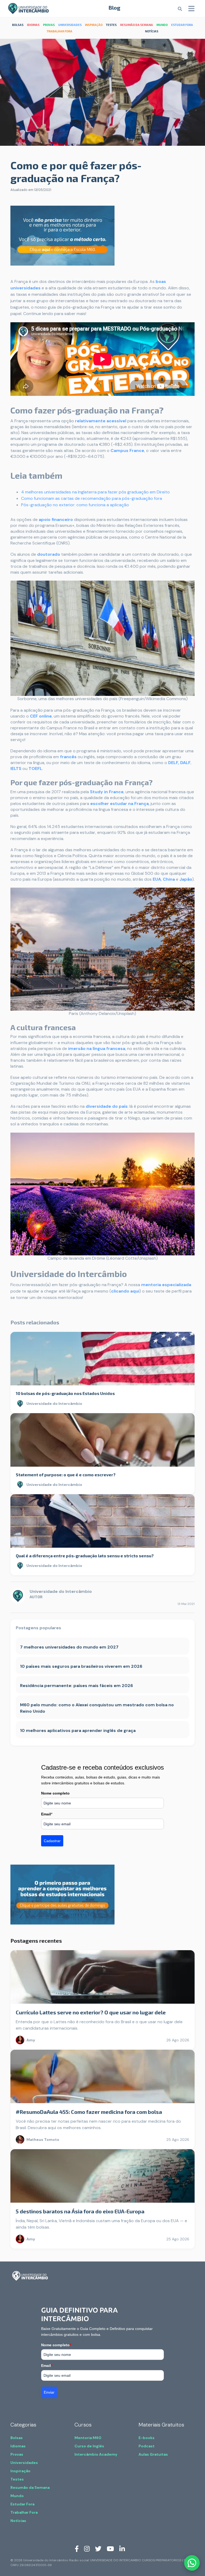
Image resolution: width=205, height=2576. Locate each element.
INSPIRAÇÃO (94, 25)
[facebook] (77, 2548)
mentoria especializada (166, 1285)
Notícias (18, 2521)
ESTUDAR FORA (182, 25)
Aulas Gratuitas (153, 2454)
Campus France (127, 451)
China (169, 879)
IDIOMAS (33, 25)
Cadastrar (52, 1841)
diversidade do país (107, 1106)
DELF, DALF (179, 763)
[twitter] (98, 2548)
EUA (157, 879)
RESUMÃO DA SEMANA (137, 25)
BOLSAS (18, 25)
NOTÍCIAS (152, 31)
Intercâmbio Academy (96, 2454)
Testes (17, 2479)
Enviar (49, 2392)
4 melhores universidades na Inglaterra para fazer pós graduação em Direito (95, 492)
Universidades (24, 2463)
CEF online (41, 716)
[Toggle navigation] (191, 9)
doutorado (49, 554)
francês (68, 757)
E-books (147, 2438)
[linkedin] (122, 2548)
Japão (186, 879)
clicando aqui (125, 1291)
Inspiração (20, 2471)
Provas (17, 2454)
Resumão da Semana (30, 2487)
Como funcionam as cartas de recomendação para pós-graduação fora (92, 498)
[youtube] (110, 2548)
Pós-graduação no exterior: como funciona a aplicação (75, 505)
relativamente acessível (101, 421)
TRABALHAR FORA (60, 31)
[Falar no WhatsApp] (192, 2563)
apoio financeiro (56, 520)
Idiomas (18, 2446)
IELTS (16, 768)
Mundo (17, 2496)
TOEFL (35, 768)
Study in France (107, 792)
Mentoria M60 (88, 2438)
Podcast (147, 2446)
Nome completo (55, 1793)
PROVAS (49, 25)
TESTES (111, 25)
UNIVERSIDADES (70, 25)
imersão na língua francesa (97, 1049)
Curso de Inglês (89, 2446)
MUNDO (162, 25)
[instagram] (87, 2548)
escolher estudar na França (119, 804)
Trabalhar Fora (24, 2512)
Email (47, 1814)
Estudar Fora (22, 2504)
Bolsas (17, 2438)
